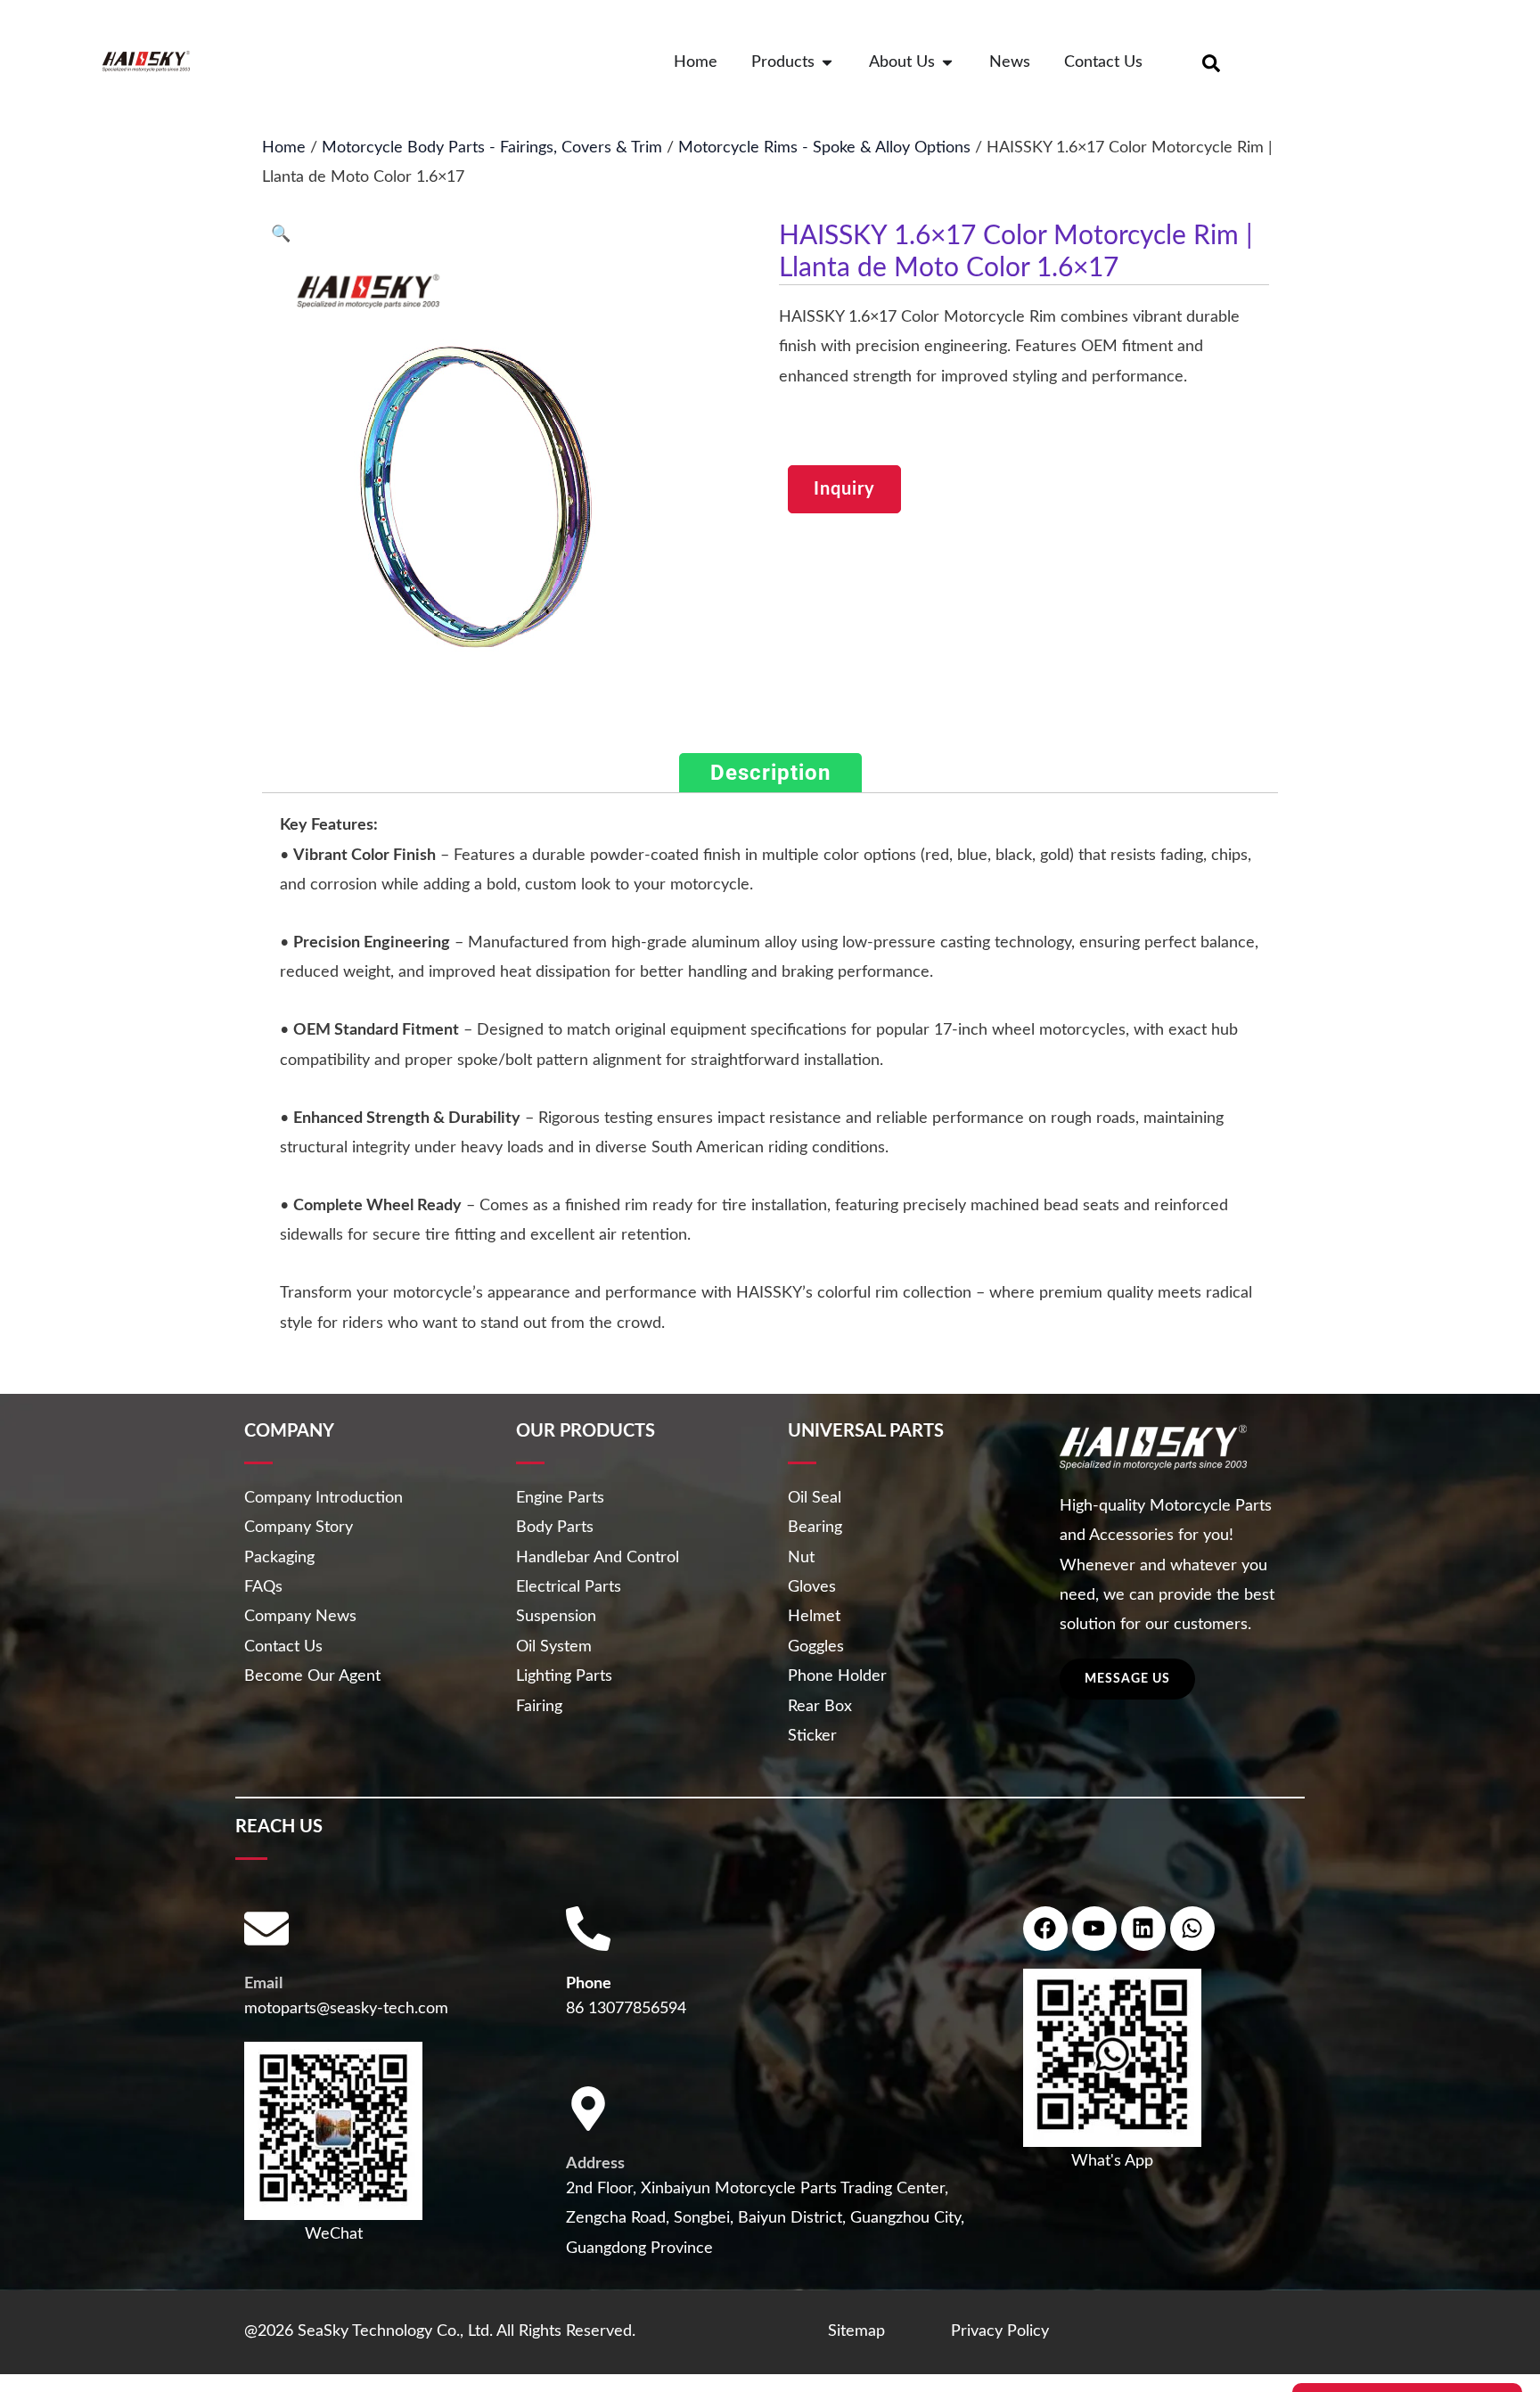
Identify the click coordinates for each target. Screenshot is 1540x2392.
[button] (281, 234)
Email (263, 1984)
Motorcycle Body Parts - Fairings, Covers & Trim (492, 148)
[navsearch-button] (1211, 62)
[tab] (770, 773)
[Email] (266, 1929)
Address (595, 2164)
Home (284, 148)
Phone (589, 1984)
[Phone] (588, 1929)
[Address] (588, 2109)
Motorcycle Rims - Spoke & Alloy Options (824, 148)
